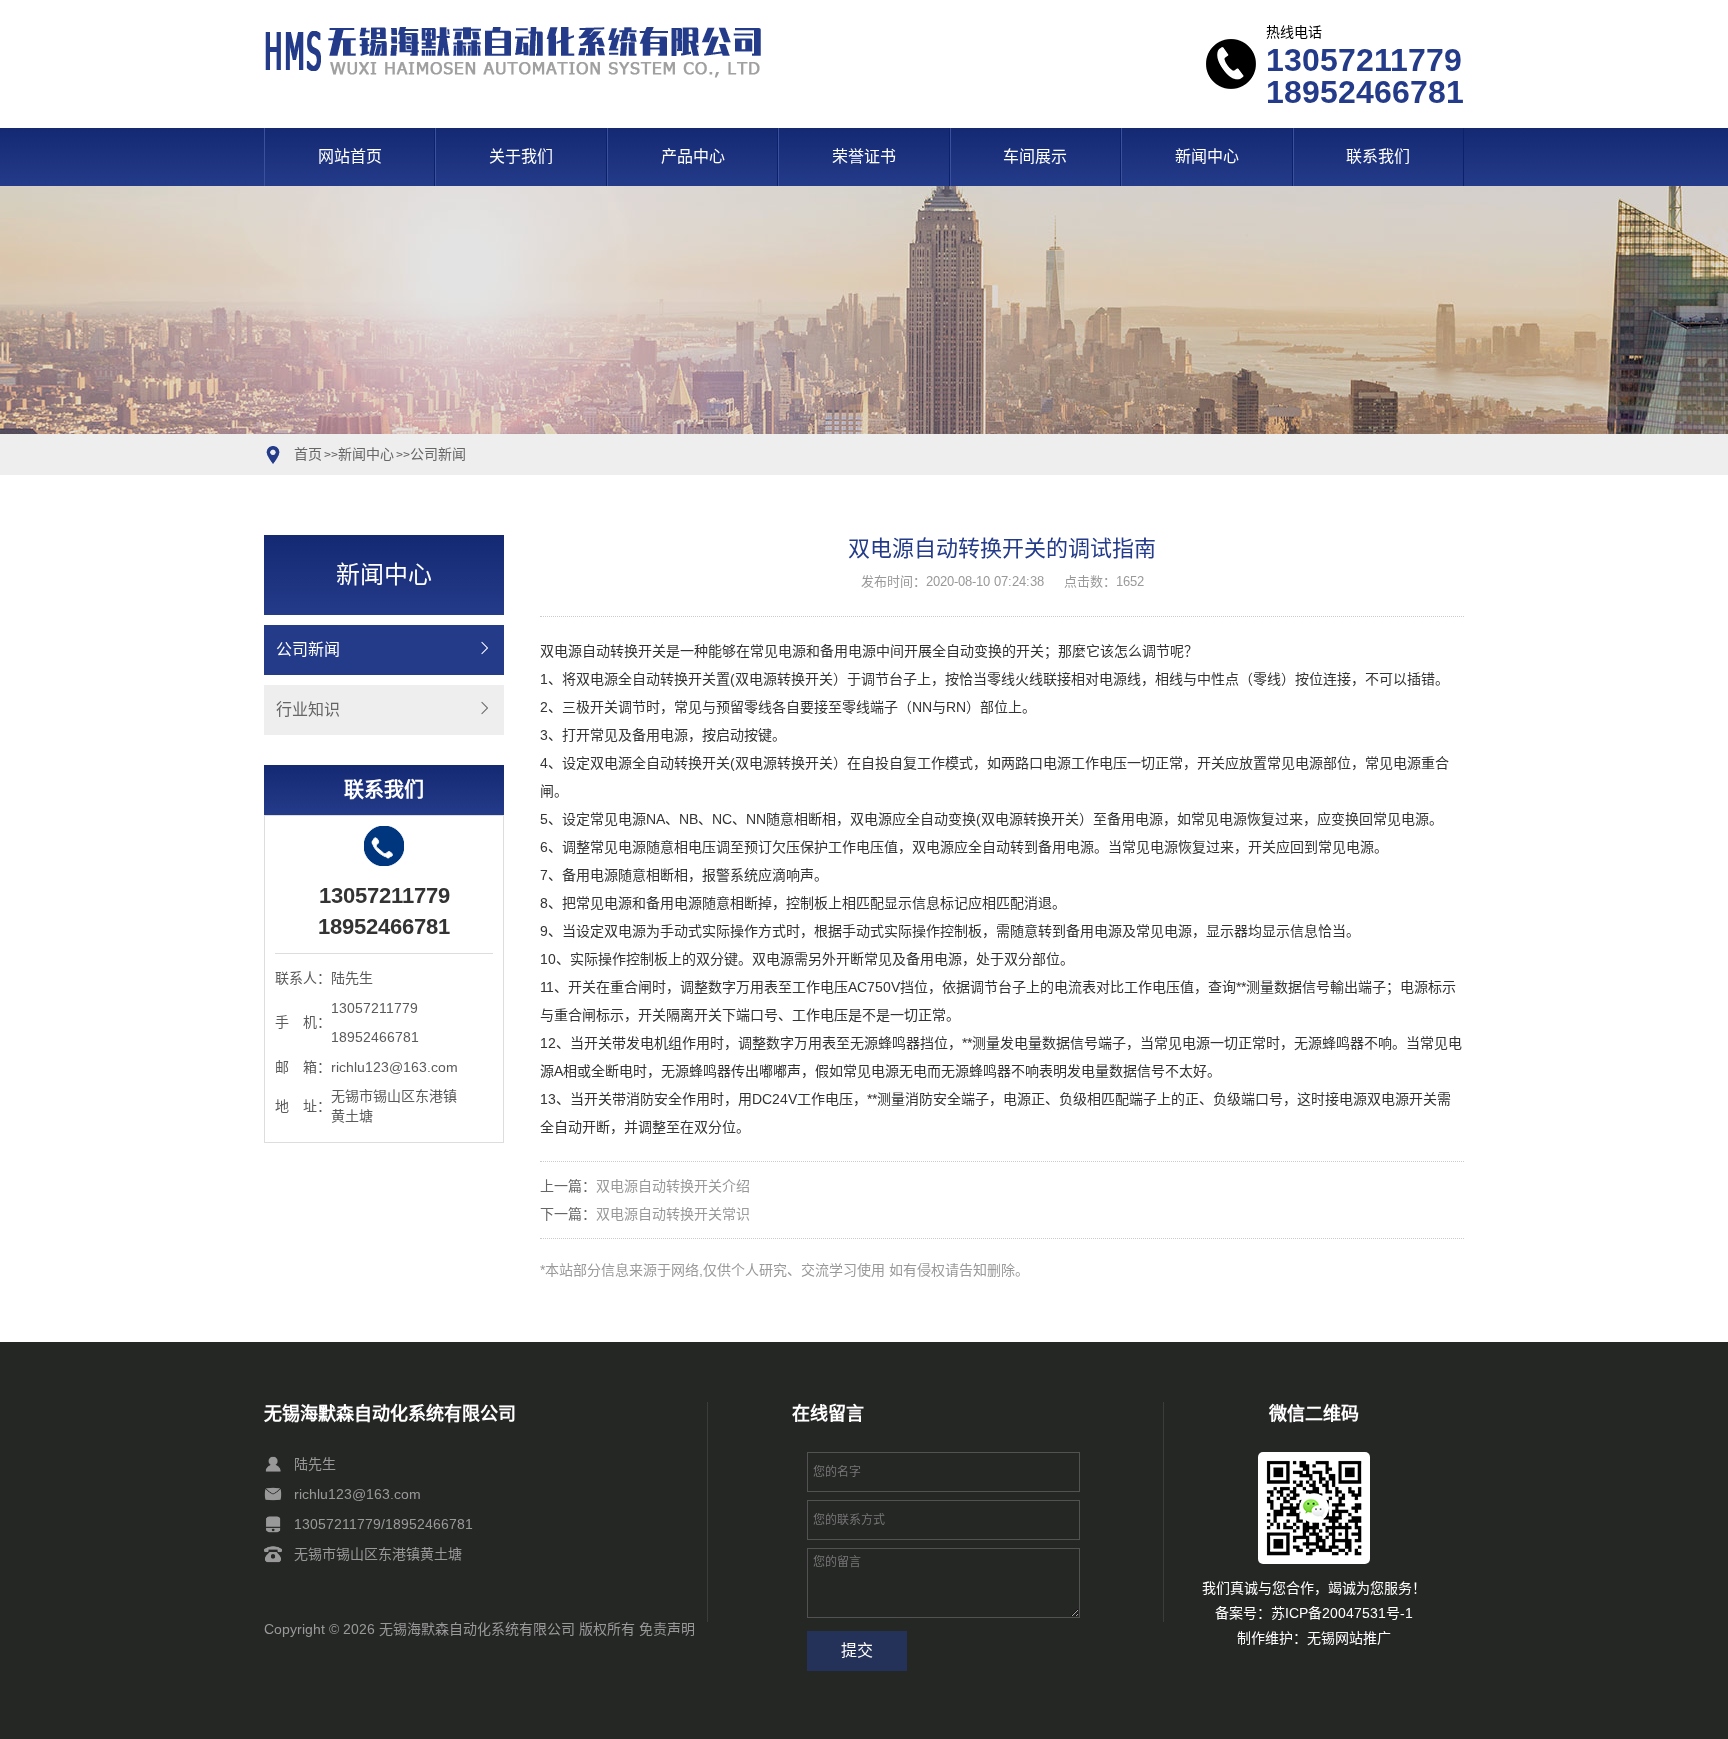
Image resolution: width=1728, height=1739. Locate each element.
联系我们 (1378, 156)
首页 (308, 454)
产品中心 (693, 156)
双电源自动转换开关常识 (673, 1214)
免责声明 (667, 1629)
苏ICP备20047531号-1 (1342, 1613)
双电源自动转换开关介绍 (673, 1186)
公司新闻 (438, 454)
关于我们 (521, 156)
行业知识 (308, 709)
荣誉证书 (864, 156)
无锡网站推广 (1349, 1638)
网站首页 (350, 156)
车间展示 (1035, 156)
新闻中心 (1207, 156)
